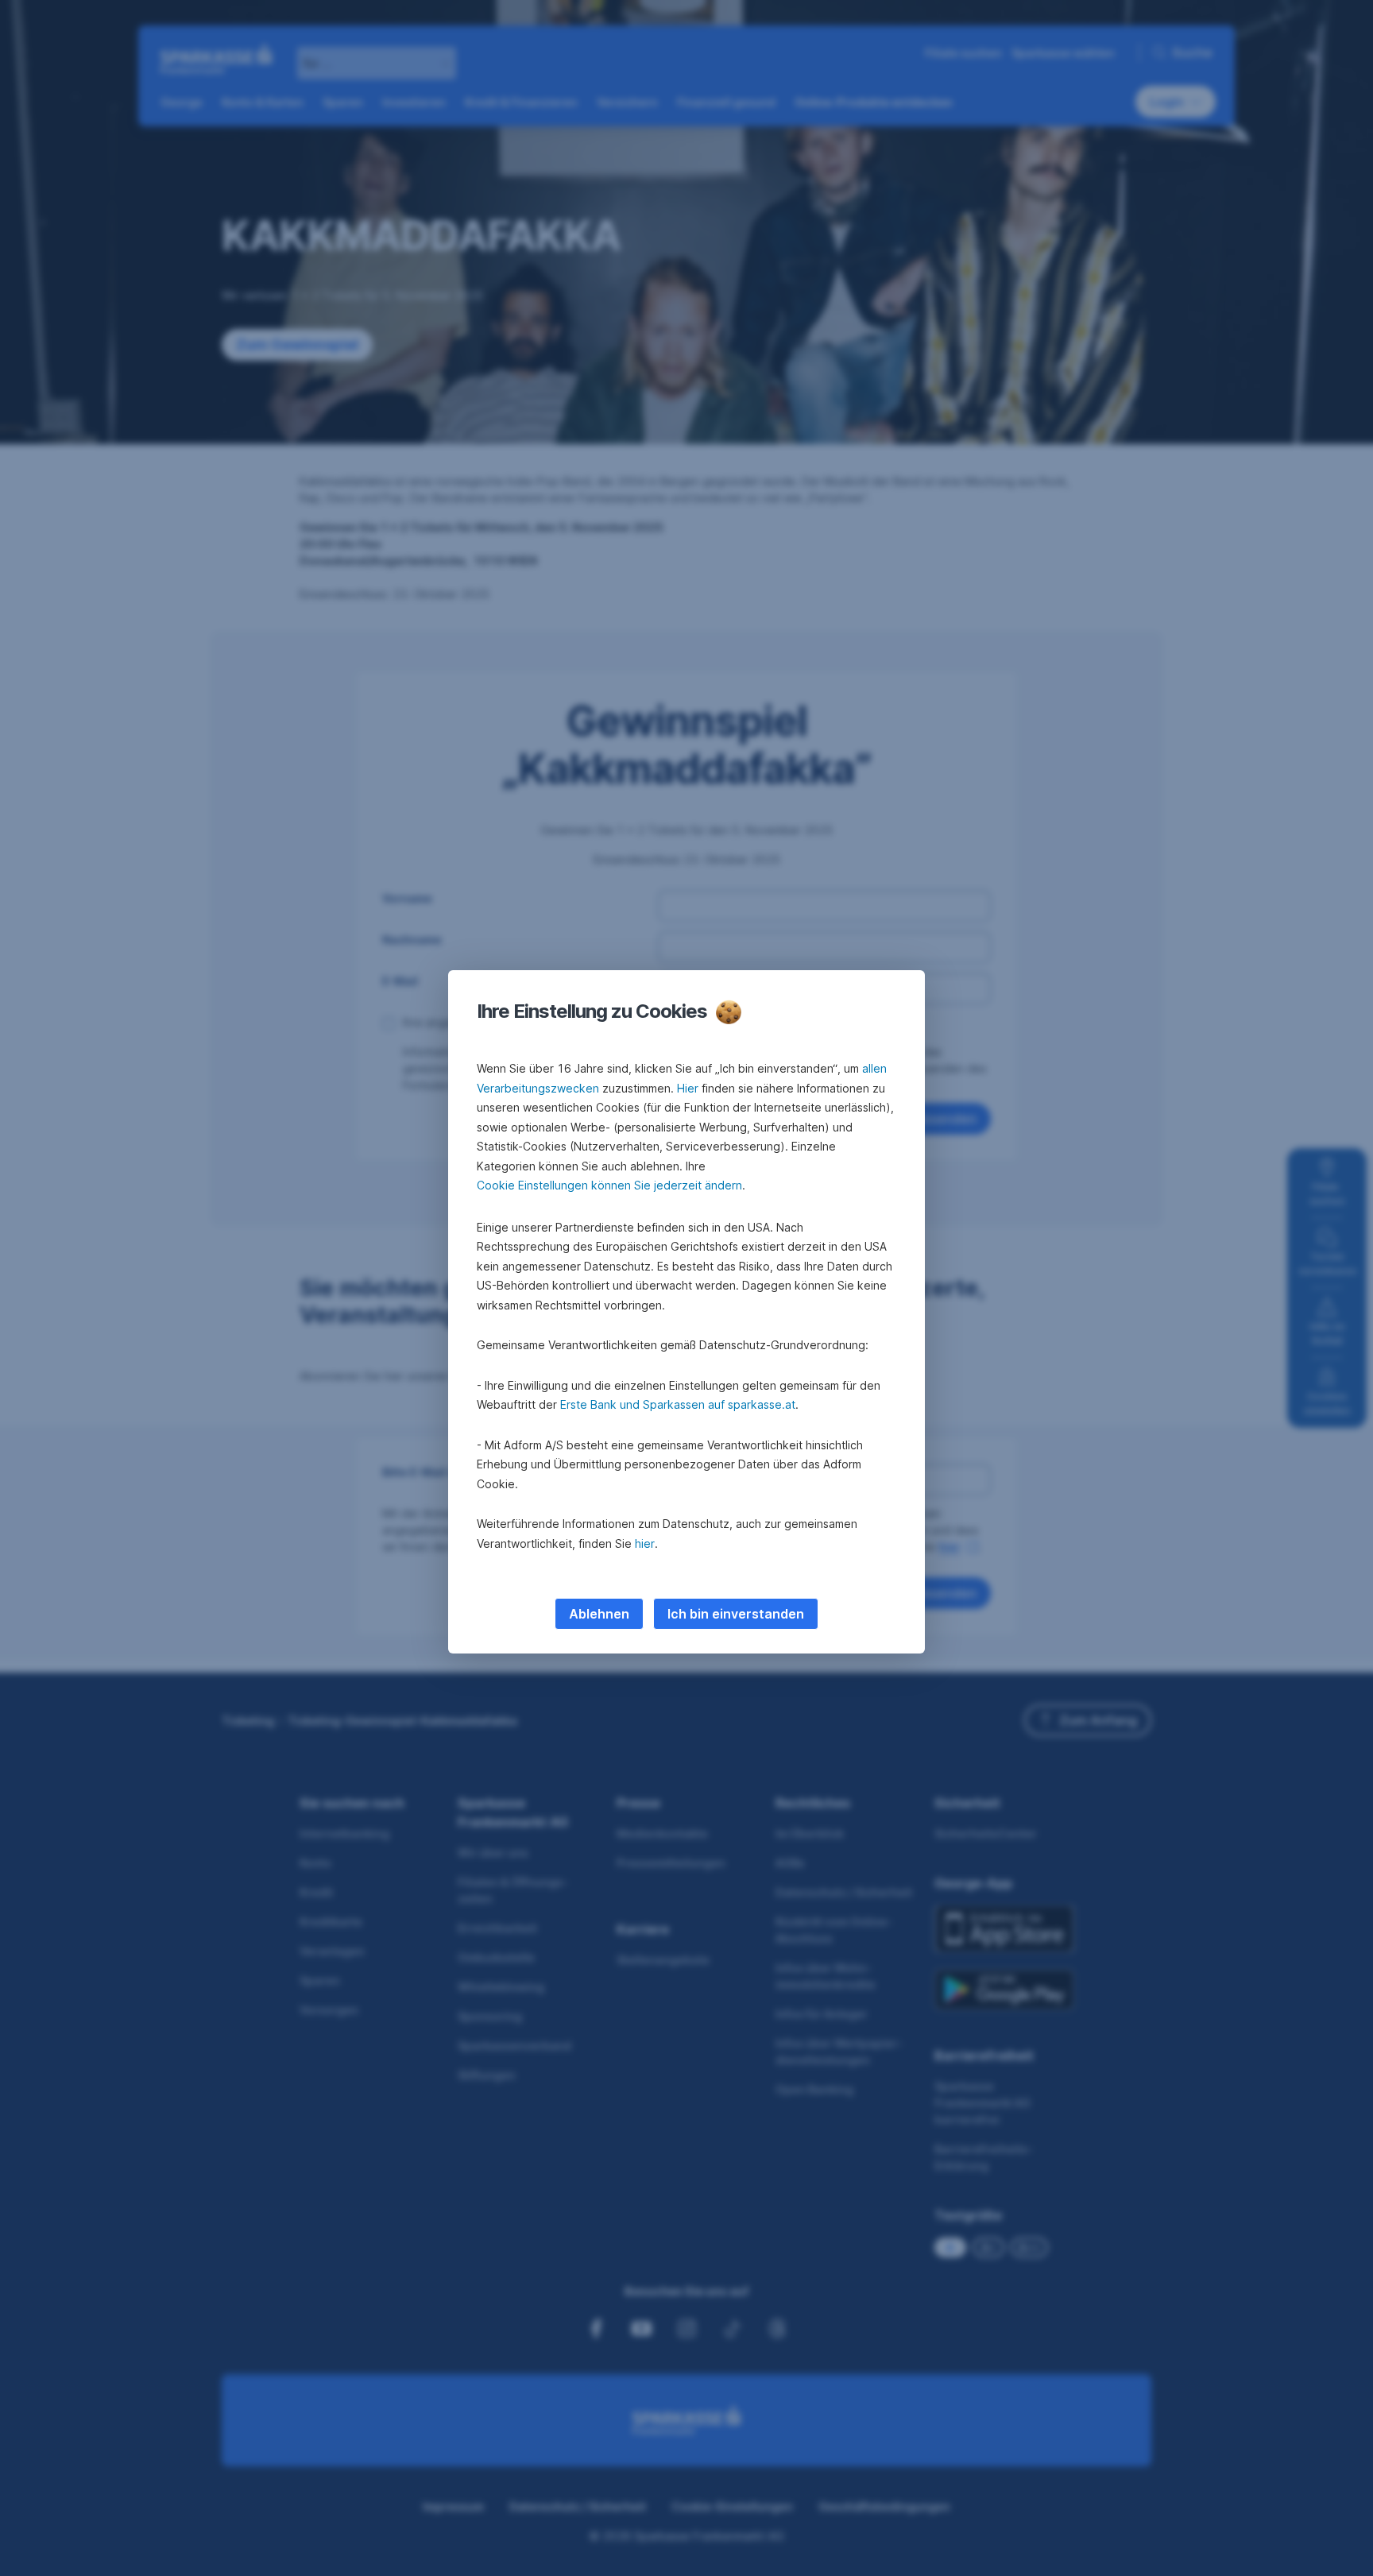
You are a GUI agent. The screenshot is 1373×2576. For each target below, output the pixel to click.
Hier (688, 1088)
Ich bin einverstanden (736, 1614)
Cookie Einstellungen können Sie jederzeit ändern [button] (609, 1185)
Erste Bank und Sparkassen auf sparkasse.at (678, 1404)
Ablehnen (599, 1614)
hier (645, 1543)
